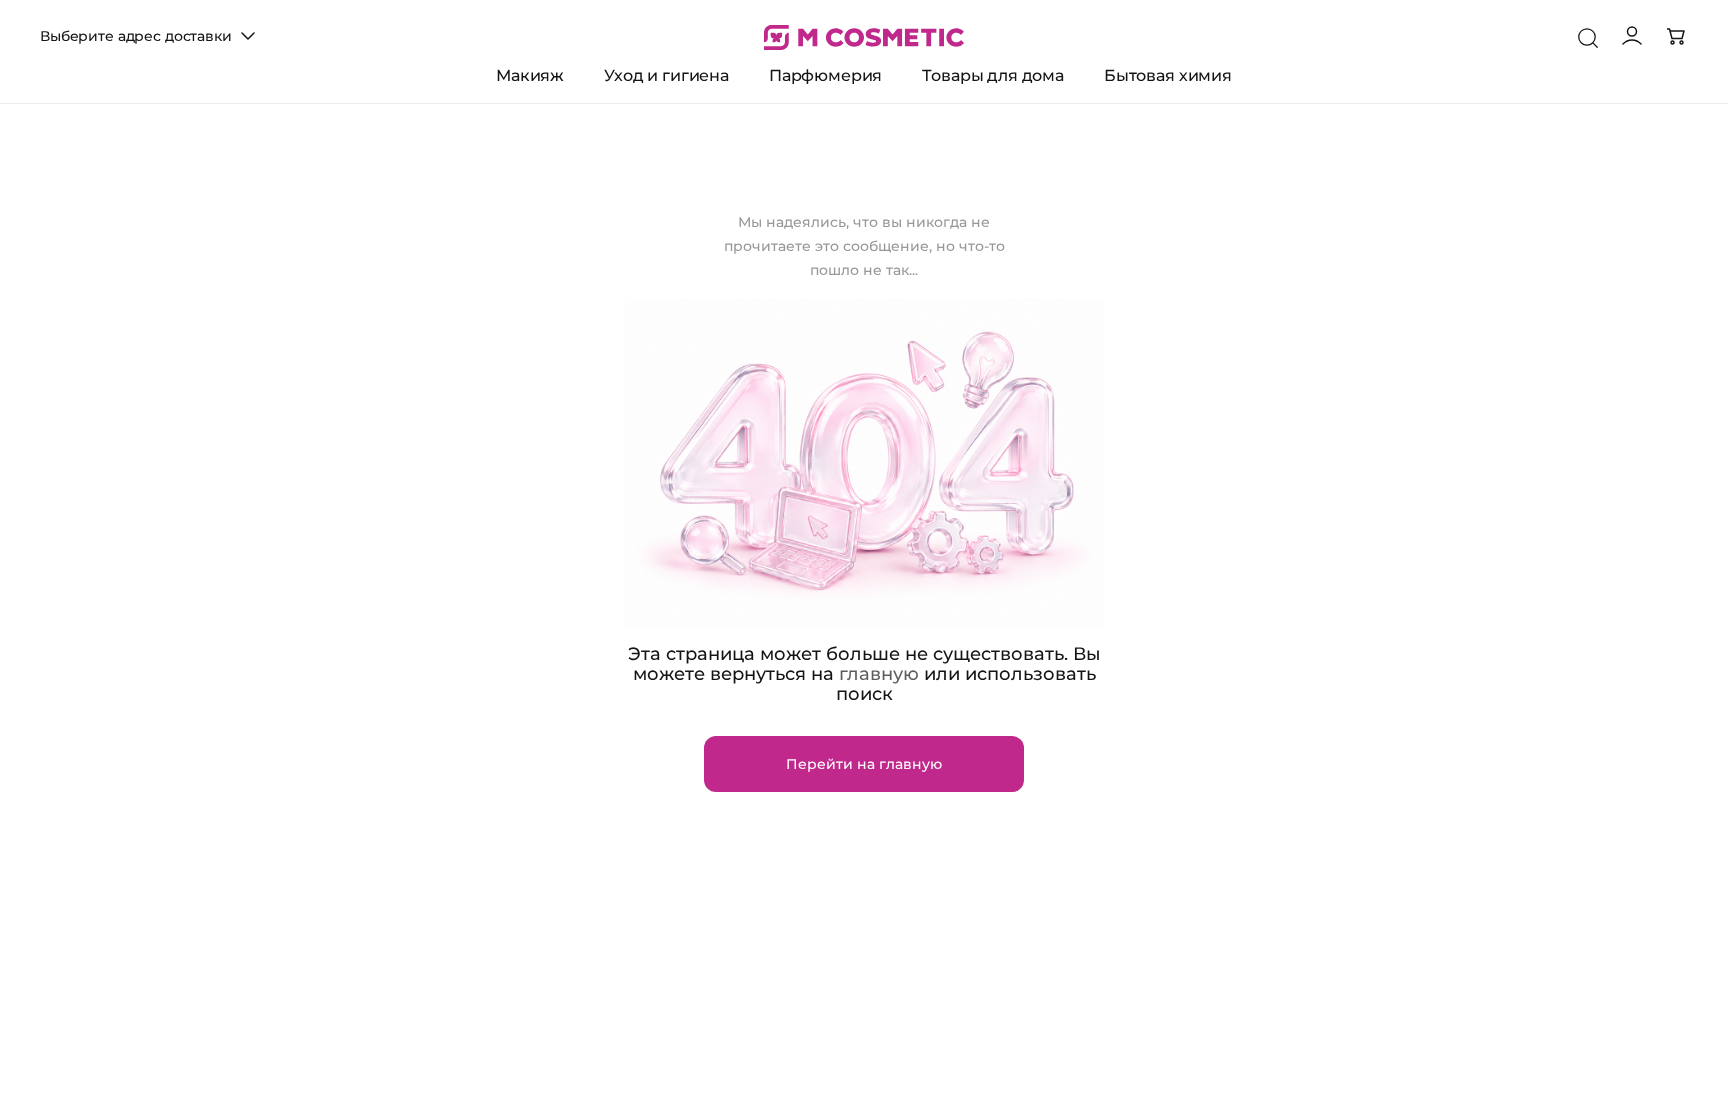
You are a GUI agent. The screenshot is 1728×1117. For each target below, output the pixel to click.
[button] (150, 36)
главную (879, 674)
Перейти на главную (864, 764)
